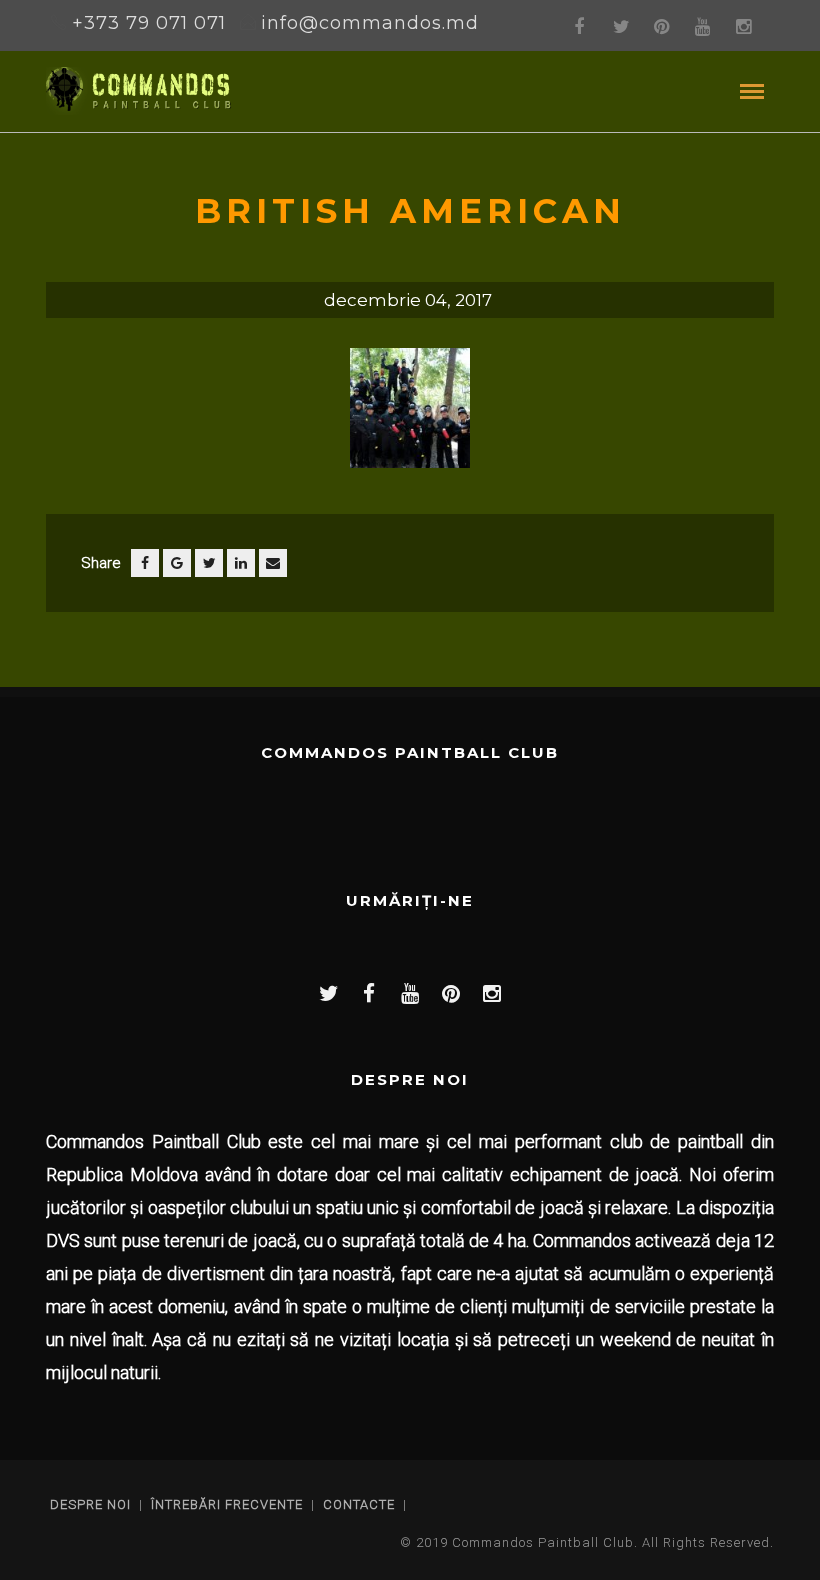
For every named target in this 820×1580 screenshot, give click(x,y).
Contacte (359, 1504)
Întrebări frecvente (227, 1504)
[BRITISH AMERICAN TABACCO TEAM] (410, 415)
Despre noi (90, 1504)
